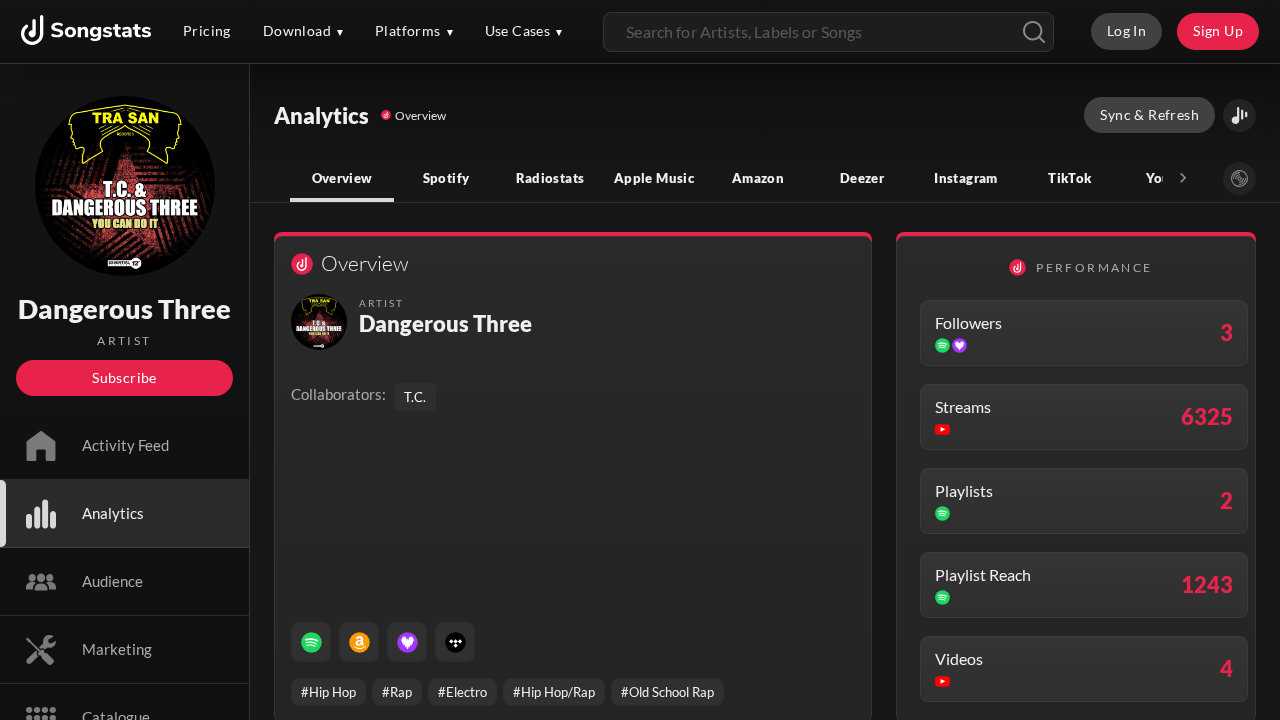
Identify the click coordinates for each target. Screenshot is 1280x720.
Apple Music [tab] (654, 178)
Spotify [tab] (446, 178)
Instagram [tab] (965, 178)
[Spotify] (311, 642)
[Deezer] (407, 642)
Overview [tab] (342, 178)
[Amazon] (359, 642)
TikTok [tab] (1069, 178)
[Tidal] (455, 642)
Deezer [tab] (862, 178)
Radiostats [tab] (550, 178)
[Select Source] (1239, 178)
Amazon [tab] (758, 178)
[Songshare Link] (1239, 115)
